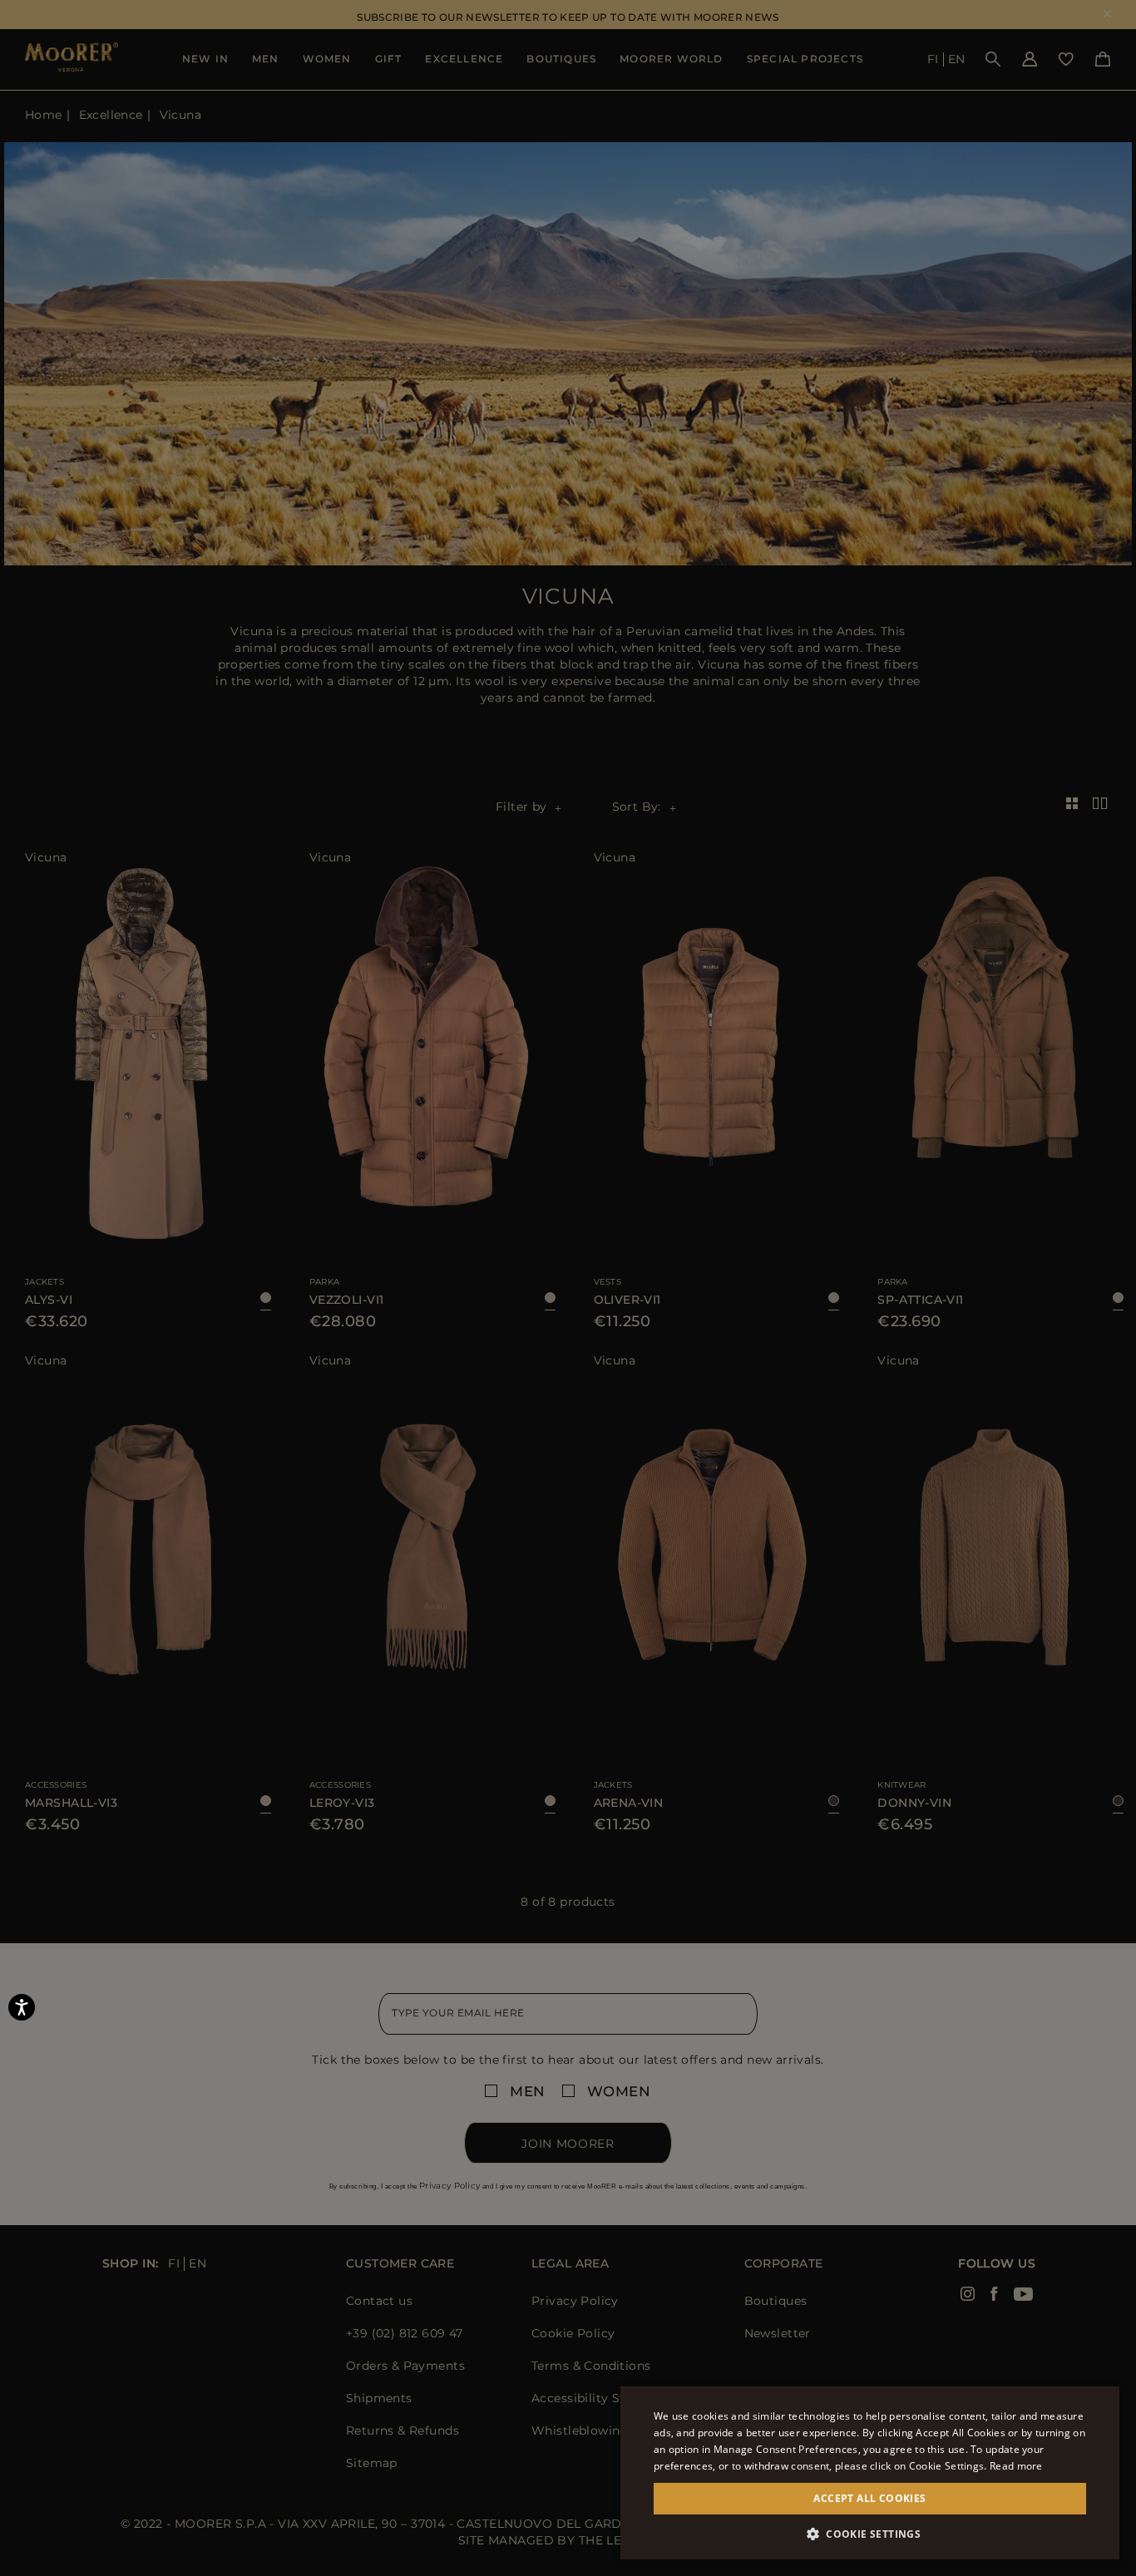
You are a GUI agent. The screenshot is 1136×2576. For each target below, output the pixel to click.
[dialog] (568, 1288)
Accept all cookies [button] (869, 2498)
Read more (1016, 2466)
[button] (870, 2534)
